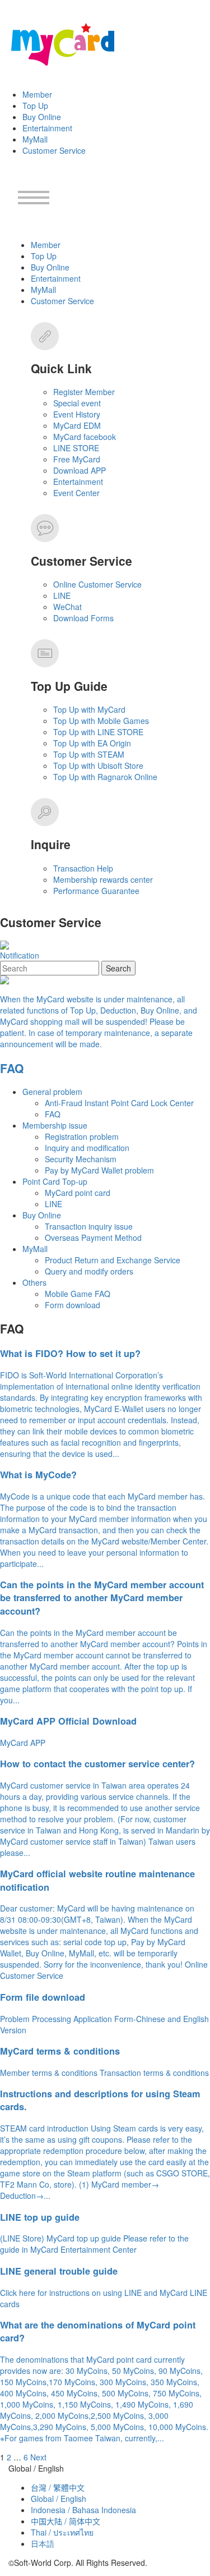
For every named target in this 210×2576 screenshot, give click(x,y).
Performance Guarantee (96, 891)
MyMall (35, 139)
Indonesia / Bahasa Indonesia (83, 2510)
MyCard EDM (77, 425)
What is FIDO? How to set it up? (70, 1353)
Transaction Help (83, 868)
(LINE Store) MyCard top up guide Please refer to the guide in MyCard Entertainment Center (94, 2244)
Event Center (76, 493)
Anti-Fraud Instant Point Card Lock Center (119, 1103)
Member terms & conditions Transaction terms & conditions (104, 2073)
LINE (62, 595)
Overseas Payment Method (93, 1237)
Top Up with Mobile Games (101, 721)
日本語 (43, 2543)
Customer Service (54, 150)
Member (37, 94)
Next (38, 2457)
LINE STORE (76, 448)
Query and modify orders (89, 1271)
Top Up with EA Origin (92, 743)
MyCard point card (78, 1193)
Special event (77, 403)
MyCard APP (23, 1743)
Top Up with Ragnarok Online (105, 777)
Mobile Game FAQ (78, 1294)
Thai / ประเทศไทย (62, 2532)
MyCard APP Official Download (68, 1721)
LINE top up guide (40, 2217)
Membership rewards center (103, 879)
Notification (20, 955)
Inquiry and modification (87, 1148)
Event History (77, 414)
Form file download (43, 1997)
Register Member (84, 392)
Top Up (35, 106)
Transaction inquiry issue (89, 1226)
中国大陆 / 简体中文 (66, 2521)
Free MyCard (77, 459)
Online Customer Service (97, 584)
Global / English (59, 2499)
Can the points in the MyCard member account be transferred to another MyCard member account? (102, 1598)
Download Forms (83, 618)
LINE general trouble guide (59, 2271)
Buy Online (42, 117)
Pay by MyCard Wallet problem (99, 1170)
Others (34, 1282)
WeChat (67, 607)
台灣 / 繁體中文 (58, 2487)
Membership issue (55, 1125)
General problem (52, 1092)
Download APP (80, 470)
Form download (73, 1305)
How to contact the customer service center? (97, 1764)
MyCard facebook (85, 437)
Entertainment (47, 128)
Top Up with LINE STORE (98, 732)
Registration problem (82, 1136)
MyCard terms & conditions (60, 2051)
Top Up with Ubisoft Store (98, 766)
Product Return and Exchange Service (113, 1260)
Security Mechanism (81, 1159)
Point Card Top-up (55, 1181)
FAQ (12, 1068)
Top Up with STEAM (89, 754)
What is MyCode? (38, 1475)
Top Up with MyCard (89, 709)
